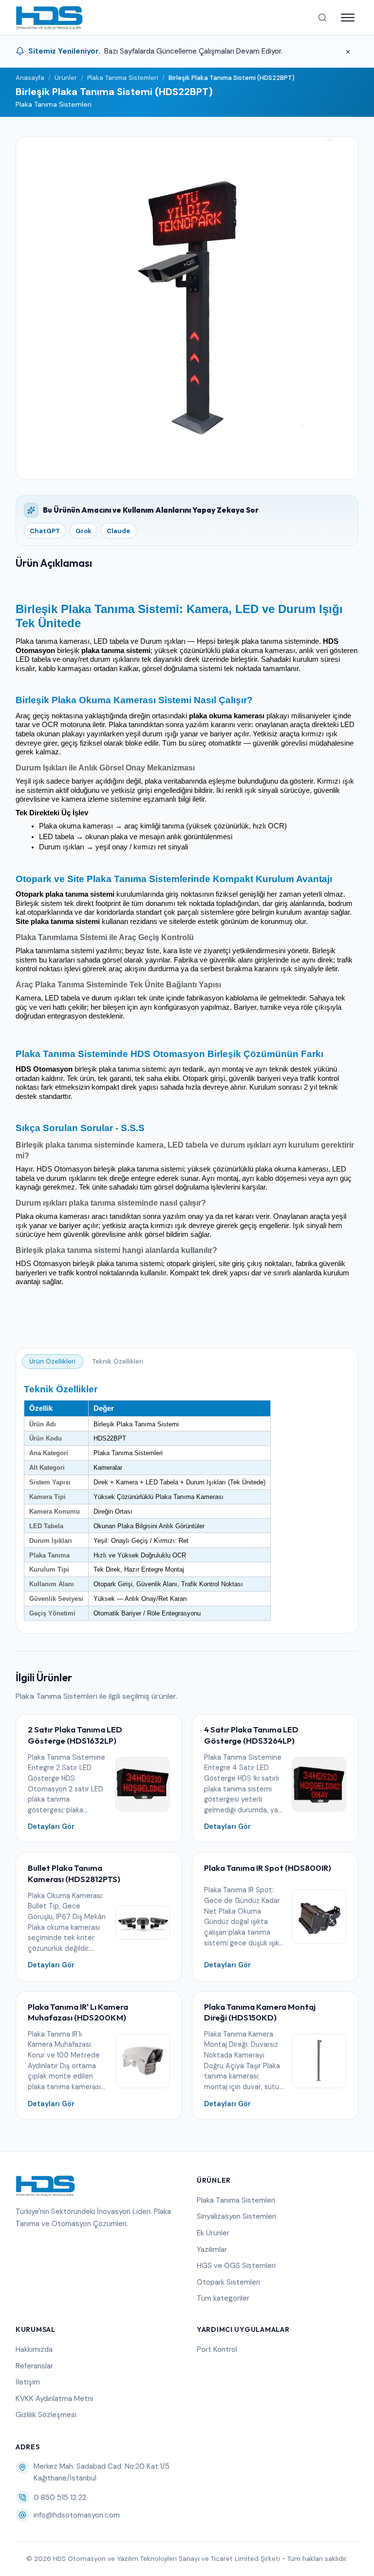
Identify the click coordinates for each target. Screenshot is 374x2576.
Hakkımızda (34, 2349)
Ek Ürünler (213, 2233)
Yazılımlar (212, 2249)
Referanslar (34, 2366)
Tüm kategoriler (223, 2298)
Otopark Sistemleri (228, 2282)
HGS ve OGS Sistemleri (236, 2266)
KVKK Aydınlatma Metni (54, 2399)
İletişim (28, 2382)
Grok (84, 531)
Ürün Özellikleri (52, 1361)
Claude (118, 531)
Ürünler (66, 78)
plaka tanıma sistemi (116, 651)
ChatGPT (45, 531)
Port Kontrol (217, 2349)
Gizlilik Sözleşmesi (46, 2415)
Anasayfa (30, 78)
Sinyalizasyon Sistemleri (236, 2216)
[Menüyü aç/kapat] (348, 18)
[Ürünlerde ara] (322, 18)
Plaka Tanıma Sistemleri (123, 78)
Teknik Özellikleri (118, 1361)
